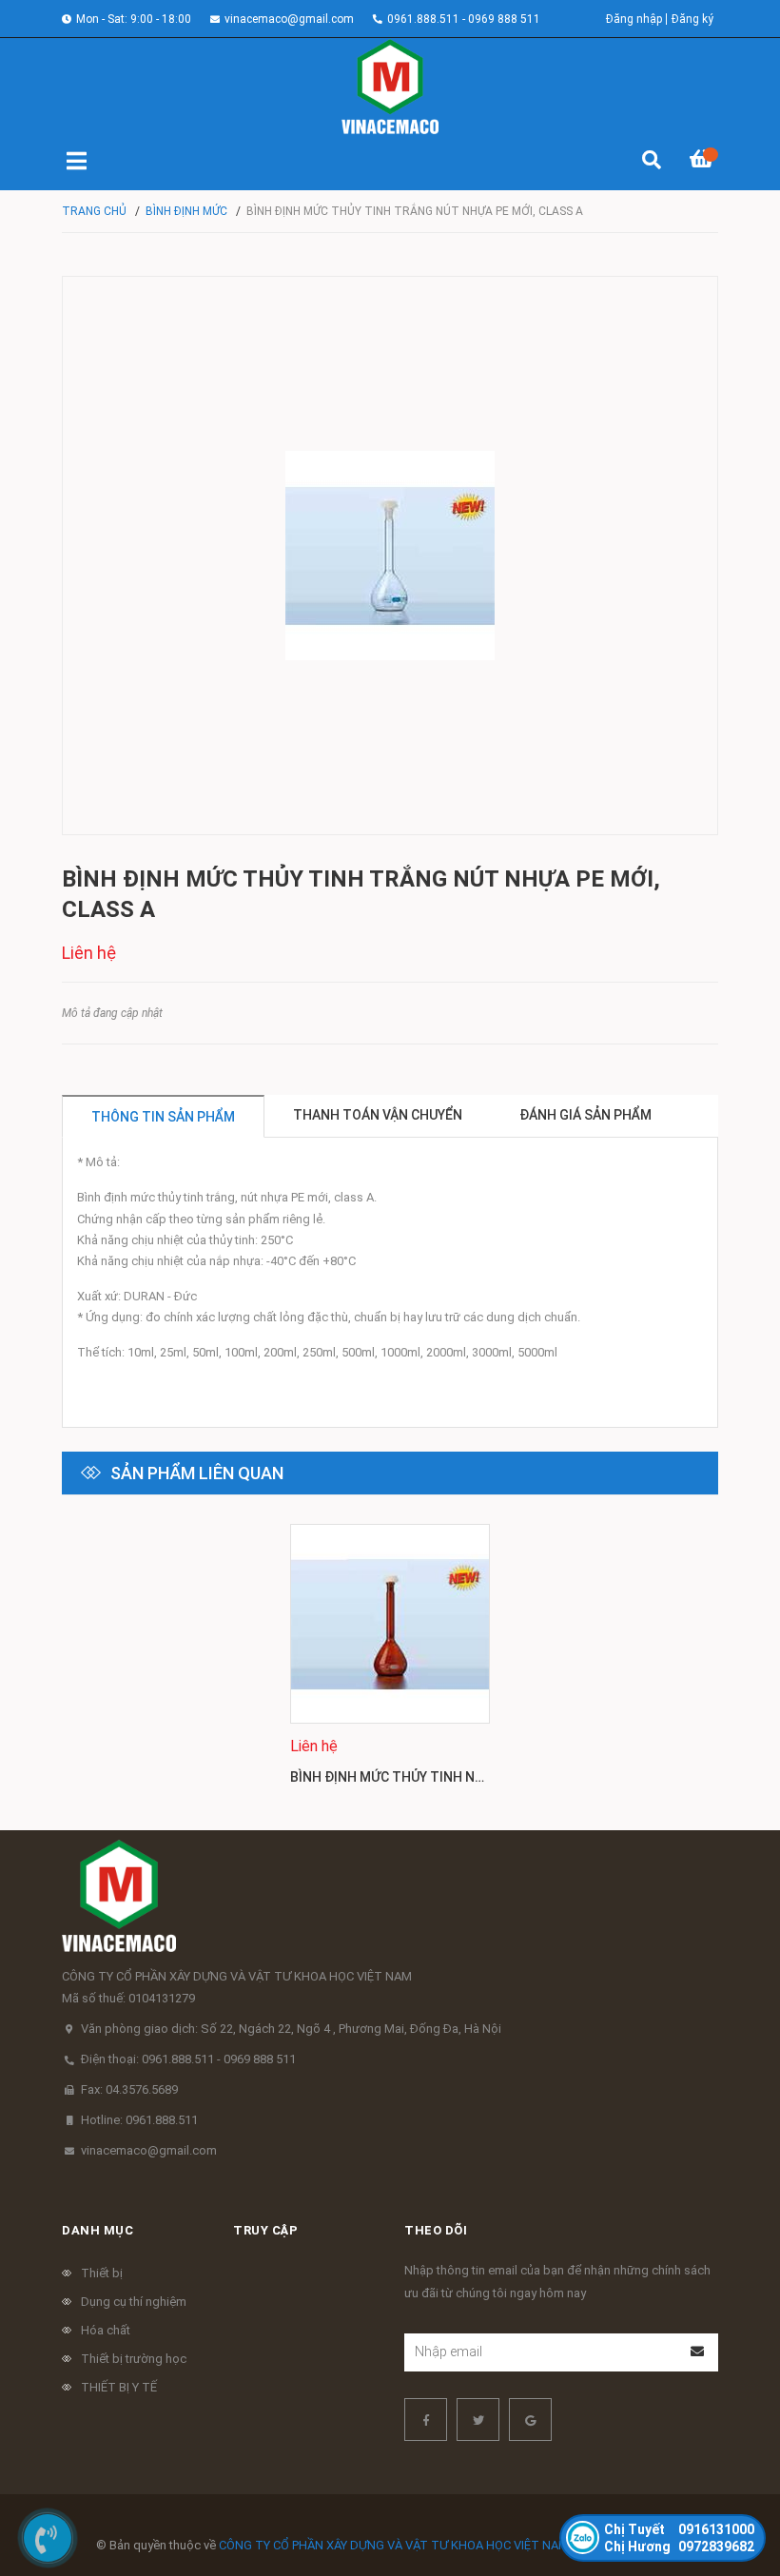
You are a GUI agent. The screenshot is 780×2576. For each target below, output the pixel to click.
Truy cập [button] (265, 2230)
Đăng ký (692, 19)
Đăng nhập (634, 19)
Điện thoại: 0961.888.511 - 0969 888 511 (188, 2059)
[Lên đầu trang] (728, 2483)
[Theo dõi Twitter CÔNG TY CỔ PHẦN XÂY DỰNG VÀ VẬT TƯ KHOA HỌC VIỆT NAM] (478, 2420)
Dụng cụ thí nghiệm (134, 2302)
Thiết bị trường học (134, 2359)
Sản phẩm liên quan (197, 1473)
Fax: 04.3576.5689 (129, 2089)
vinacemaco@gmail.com (289, 19)
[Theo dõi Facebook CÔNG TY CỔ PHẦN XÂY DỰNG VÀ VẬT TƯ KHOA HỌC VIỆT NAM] (426, 2420)
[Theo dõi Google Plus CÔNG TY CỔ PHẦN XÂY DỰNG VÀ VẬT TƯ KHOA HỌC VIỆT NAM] (530, 2420)
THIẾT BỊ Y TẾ (119, 2387)
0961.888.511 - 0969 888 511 (464, 19)
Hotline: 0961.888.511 (139, 2120)
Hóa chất (106, 2330)
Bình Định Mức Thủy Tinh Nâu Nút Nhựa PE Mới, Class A (479, 1777)
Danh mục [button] (97, 2230)
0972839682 (679, 2547)
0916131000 (679, 2529)
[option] (390, 1663)
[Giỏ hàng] (704, 162)
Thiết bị (102, 2273)
